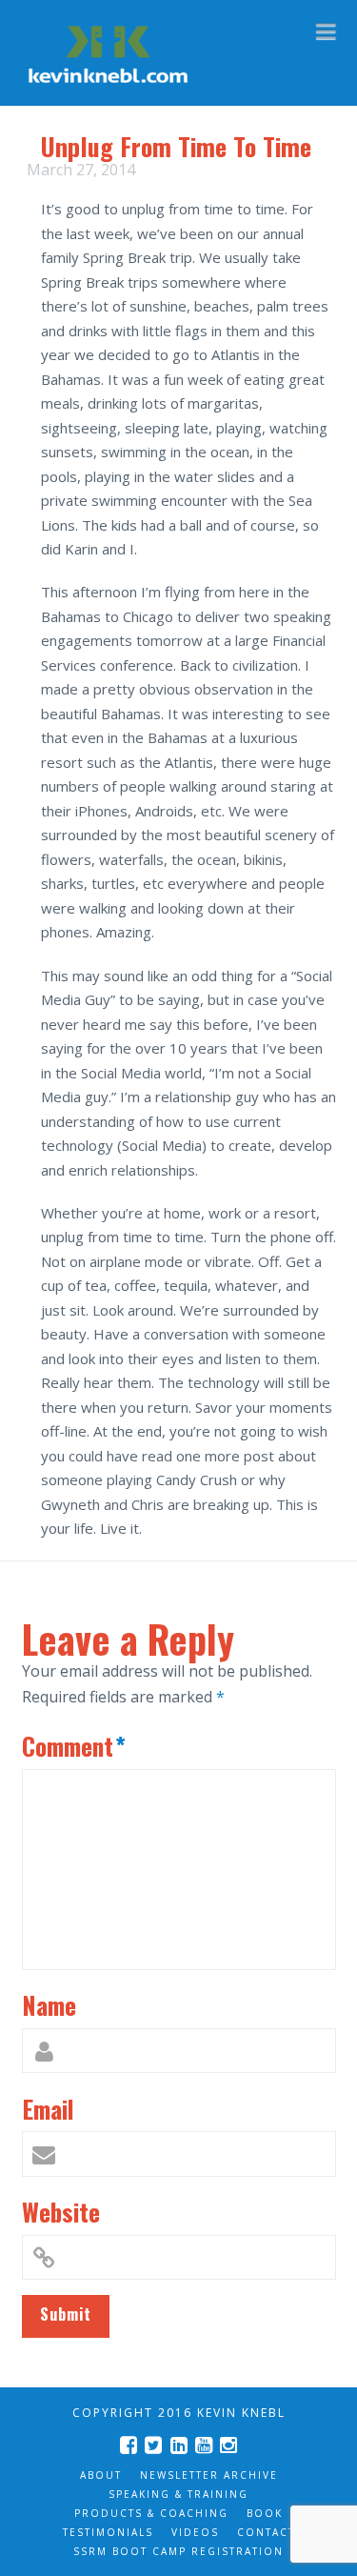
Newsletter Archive (209, 2475)
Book (265, 2513)
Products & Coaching (151, 2513)
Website (61, 2211)
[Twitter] (153, 2445)
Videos (195, 2532)
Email (48, 2108)
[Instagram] (228, 2445)
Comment (74, 1745)
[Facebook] (129, 2445)
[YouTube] (204, 2445)
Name (49, 2004)
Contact (266, 2532)
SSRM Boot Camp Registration (178, 2551)
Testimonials (108, 2532)
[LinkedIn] (179, 2445)
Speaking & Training (178, 2494)
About (101, 2475)
